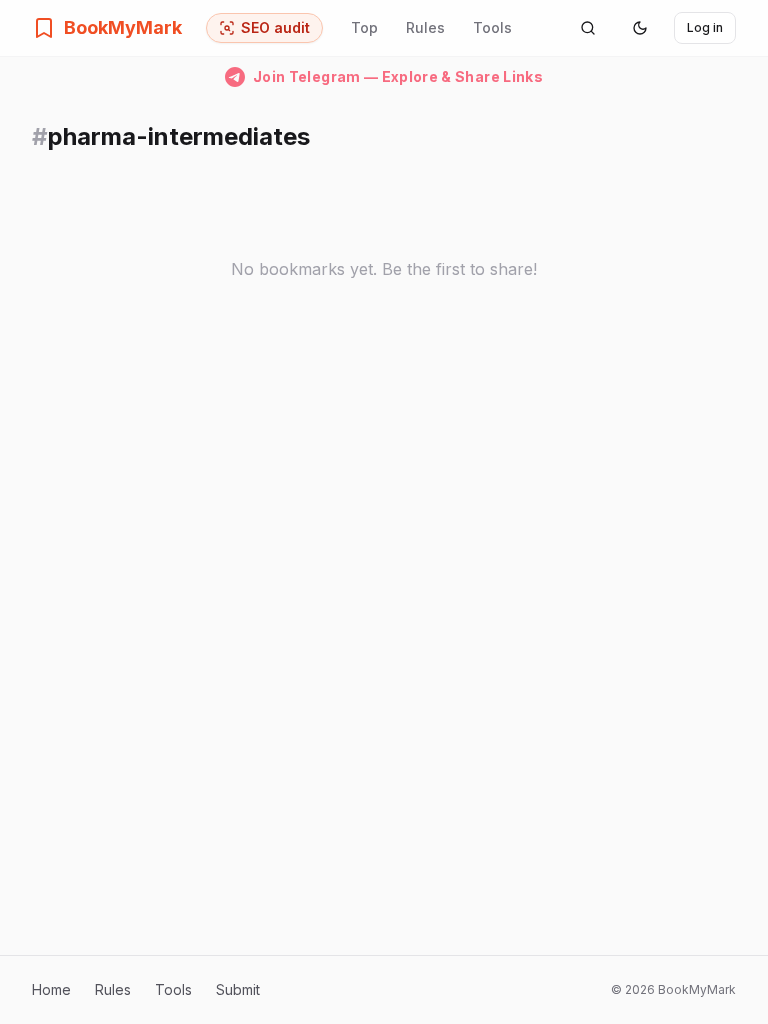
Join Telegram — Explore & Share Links (398, 76)
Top (364, 27)
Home (51, 989)
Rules (425, 27)
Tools (492, 27)
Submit (238, 989)
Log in (705, 27)
